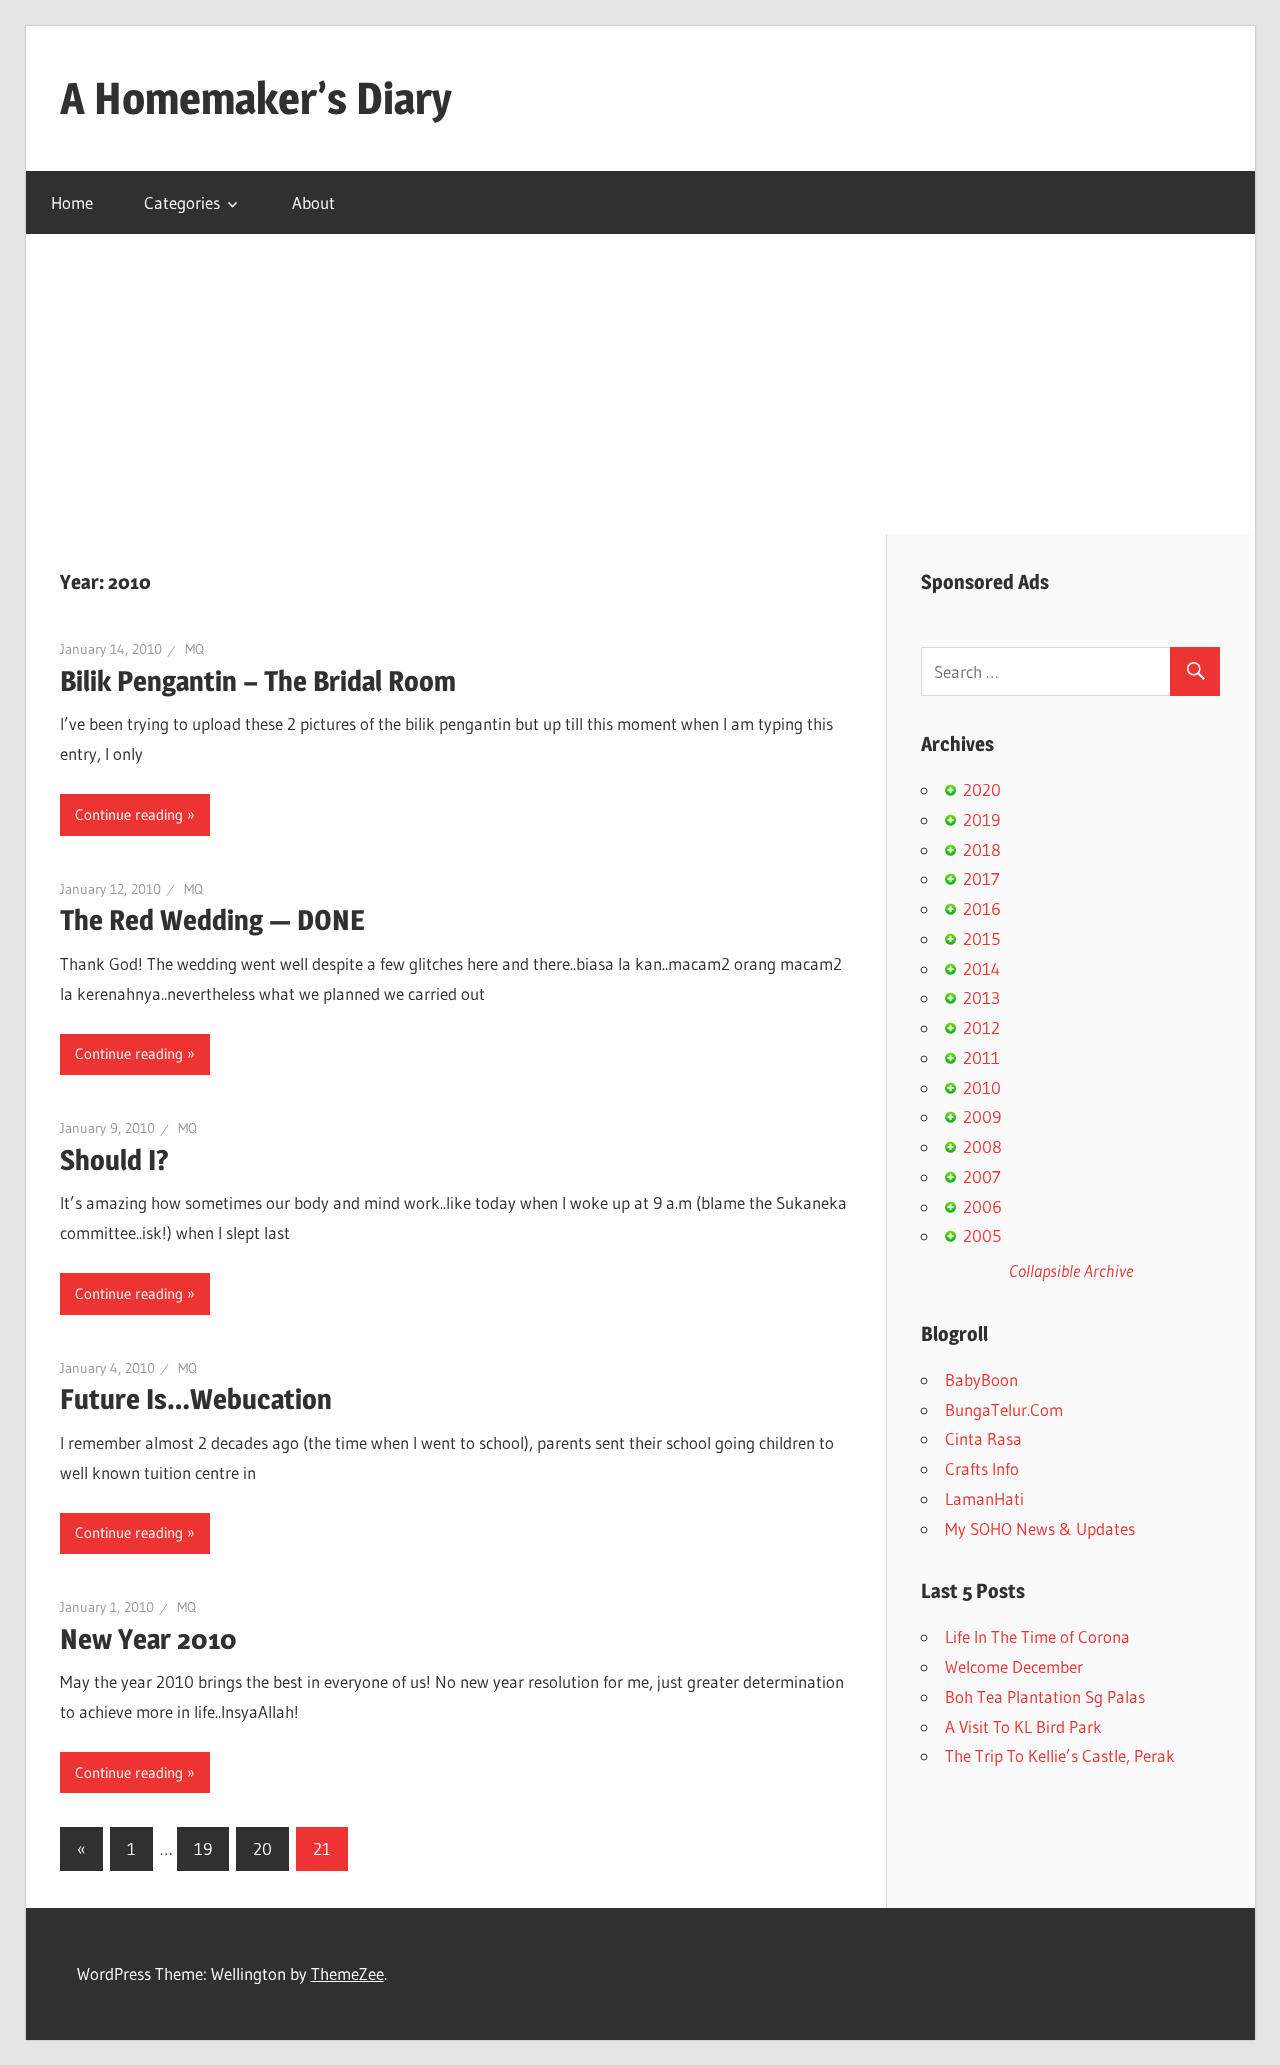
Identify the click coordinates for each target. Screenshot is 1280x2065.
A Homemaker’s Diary (256, 98)
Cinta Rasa (983, 1438)
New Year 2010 (148, 1639)
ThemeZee (347, 1973)
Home (72, 202)
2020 (982, 789)
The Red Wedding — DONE (212, 920)
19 (203, 1848)
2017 (981, 878)
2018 (982, 849)
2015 (981, 938)
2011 (981, 1057)
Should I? (114, 1160)
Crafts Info (982, 1468)
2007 (982, 1176)
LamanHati (984, 1498)
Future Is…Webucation (196, 1399)
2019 (981, 819)
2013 (981, 997)
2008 (982, 1146)
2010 (982, 1087)
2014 (981, 968)
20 (262, 1848)
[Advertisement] (640, 384)
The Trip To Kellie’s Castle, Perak (1060, 1755)
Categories (182, 202)
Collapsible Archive (1071, 1270)
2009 (982, 1116)
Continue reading (129, 814)
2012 (981, 1027)
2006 (982, 1206)
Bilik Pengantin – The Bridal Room (258, 681)
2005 (982, 1235)
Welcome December (1014, 1666)
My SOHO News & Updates (1040, 1528)
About (313, 202)
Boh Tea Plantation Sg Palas (1045, 1696)
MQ (194, 649)
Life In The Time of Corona (1037, 1636)
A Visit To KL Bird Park (1023, 1726)
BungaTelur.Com (1004, 1409)
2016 (982, 908)
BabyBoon (981, 1379)
